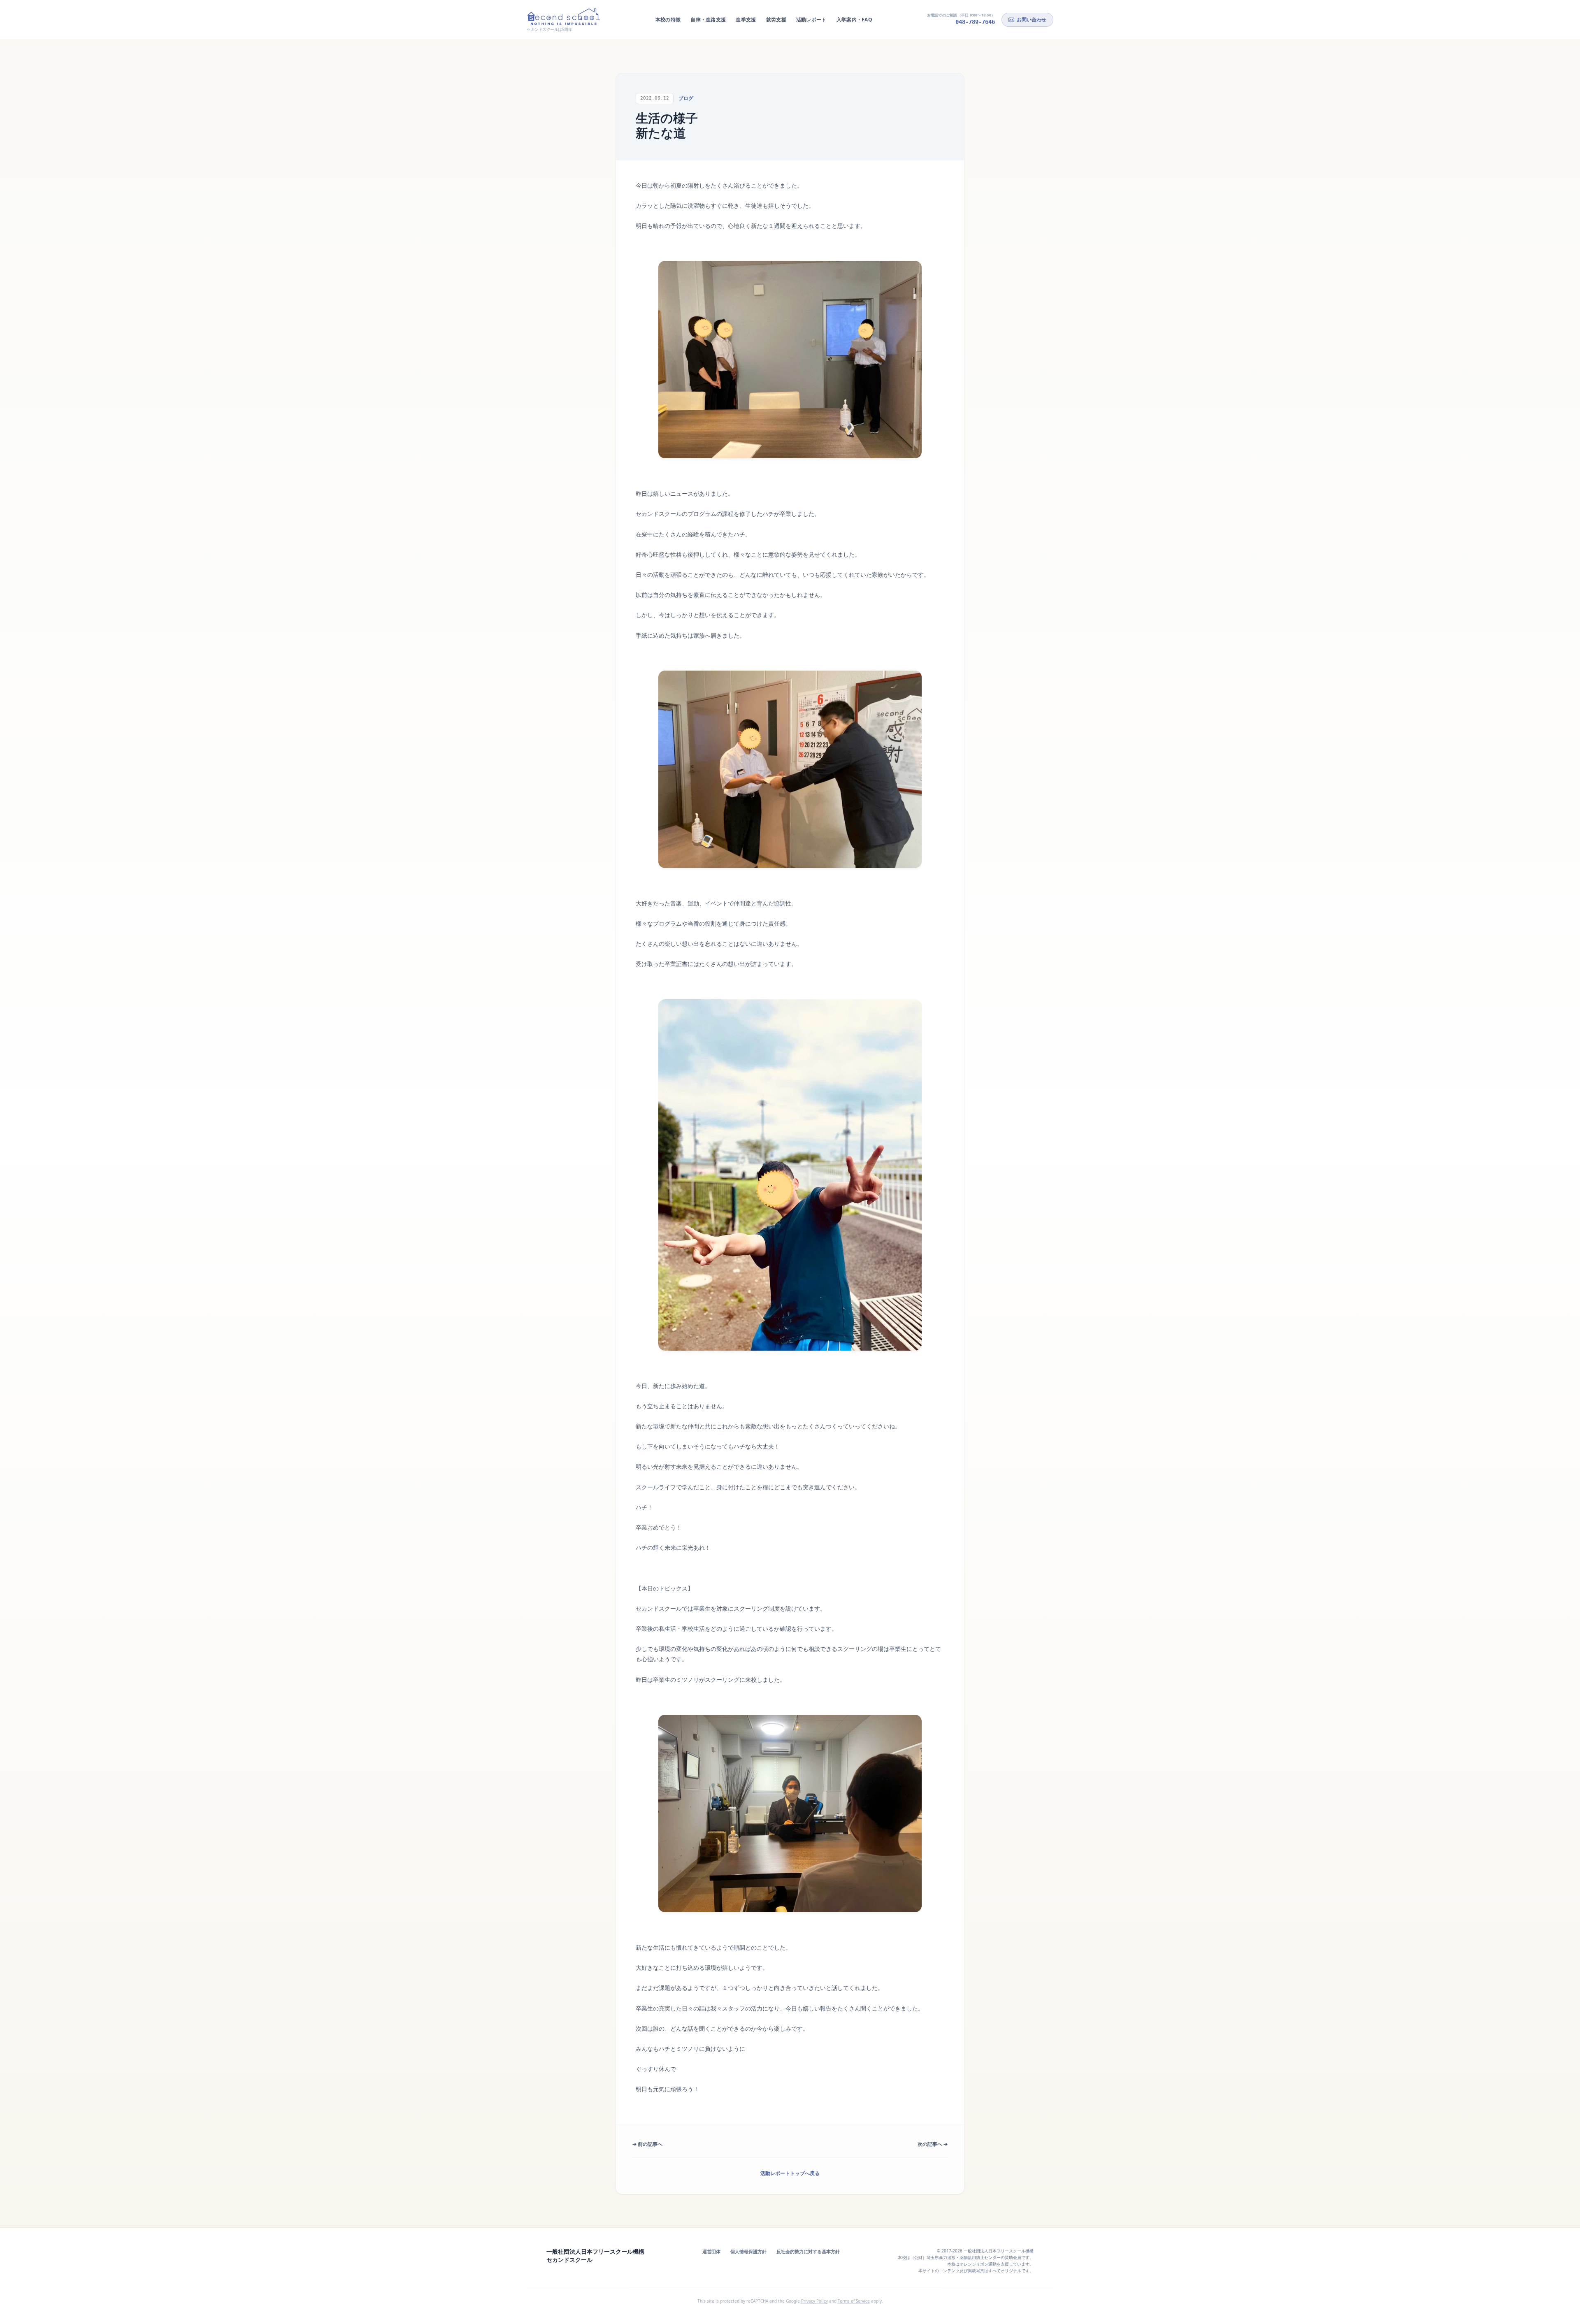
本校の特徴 (668, 20)
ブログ (686, 98)
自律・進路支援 (708, 20)
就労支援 (776, 20)
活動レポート (811, 20)
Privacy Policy (814, 2301)
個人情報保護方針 (748, 2251)
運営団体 (711, 2251)
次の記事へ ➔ (933, 2144)
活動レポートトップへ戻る (790, 2173)
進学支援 (746, 20)
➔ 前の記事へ (647, 2144)
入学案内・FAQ (854, 20)
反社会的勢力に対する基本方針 (808, 2251)
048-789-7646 (975, 22)
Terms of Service (854, 2301)
